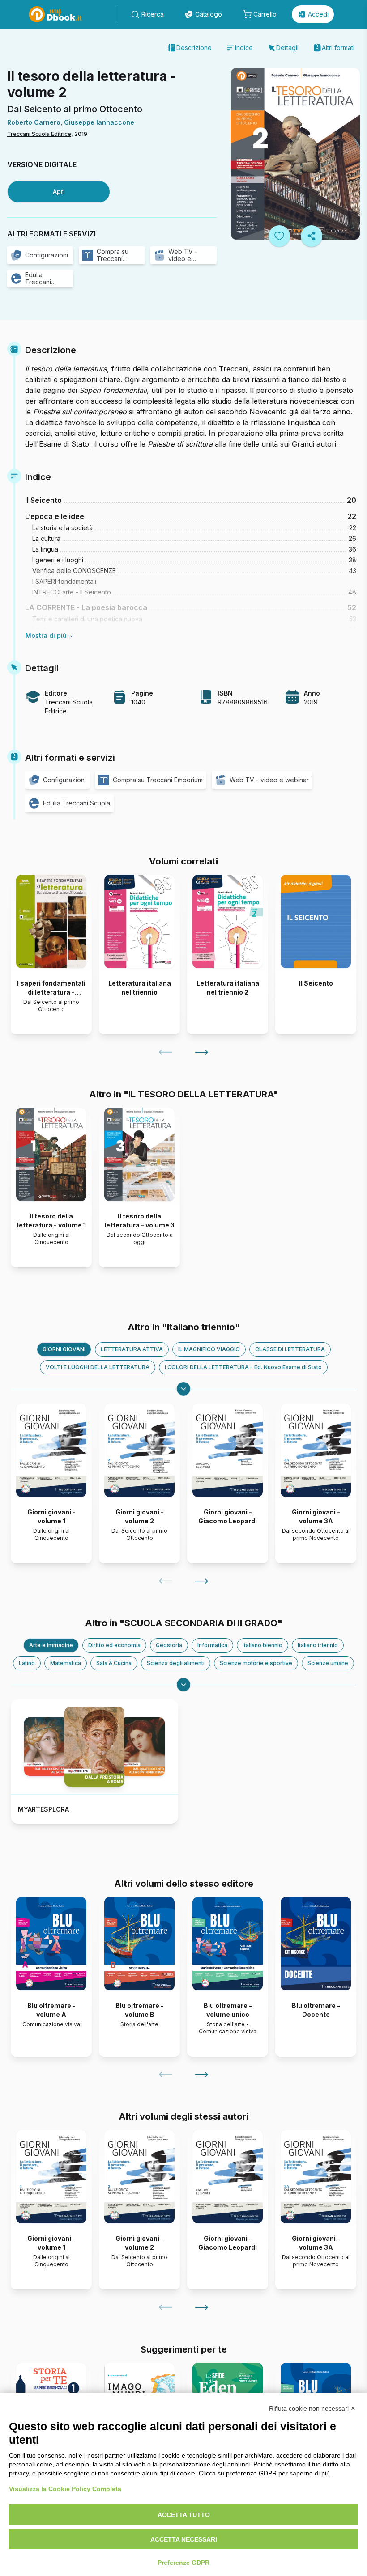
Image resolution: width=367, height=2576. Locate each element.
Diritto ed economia (114, 1645)
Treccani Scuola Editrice (39, 134)
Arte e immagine (51, 1645)
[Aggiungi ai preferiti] (279, 236)
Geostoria (169, 1645)
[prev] (166, 1052)
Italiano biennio (262, 1645)
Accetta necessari (184, 2539)
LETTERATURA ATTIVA (132, 1349)
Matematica (66, 1663)
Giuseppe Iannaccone (99, 122)
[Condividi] (312, 236)
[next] (201, 1052)
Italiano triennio (318, 1645)
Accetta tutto (184, 2515)
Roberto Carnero (34, 122)
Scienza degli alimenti (176, 1663)
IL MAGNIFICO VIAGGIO (209, 1349)
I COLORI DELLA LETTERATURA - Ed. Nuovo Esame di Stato (243, 1367)
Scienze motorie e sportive (256, 1663)
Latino (27, 1663)
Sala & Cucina (114, 1663)
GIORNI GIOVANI (64, 1349)
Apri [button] (59, 192)
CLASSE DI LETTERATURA (290, 1349)
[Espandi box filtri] (183, 1389)
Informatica (212, 1645)
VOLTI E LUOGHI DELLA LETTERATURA (98, 1367)
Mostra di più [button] (46, 635)
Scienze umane (328, 1663)
